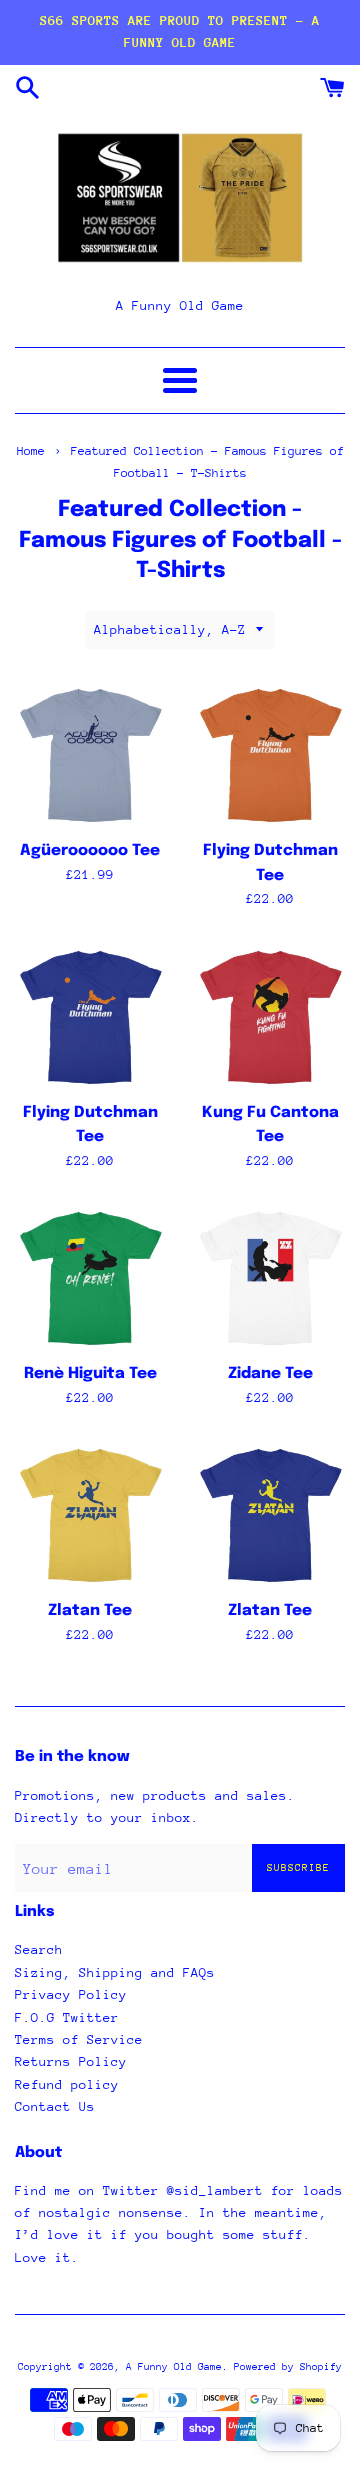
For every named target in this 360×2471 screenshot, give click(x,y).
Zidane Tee (270, 1374)
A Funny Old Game (174, 2367)
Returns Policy (71, 2061)
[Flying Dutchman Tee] (270, 754)
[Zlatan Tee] (90, 1514)
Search (39, 1949)
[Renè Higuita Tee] (90, 1277)
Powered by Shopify (288, 2367)
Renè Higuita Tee (90, 1374)
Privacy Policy (71, 1994)
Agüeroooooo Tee (90, 851)
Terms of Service (79, 2039)
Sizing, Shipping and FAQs (115, 1972)
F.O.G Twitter (67, 2017)
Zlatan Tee (90, 1611)
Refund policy (67, 2084)
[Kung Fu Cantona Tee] (270, 1016)
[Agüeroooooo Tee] (90, 754)
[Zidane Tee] (270, 1277)
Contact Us (55, 2106)
